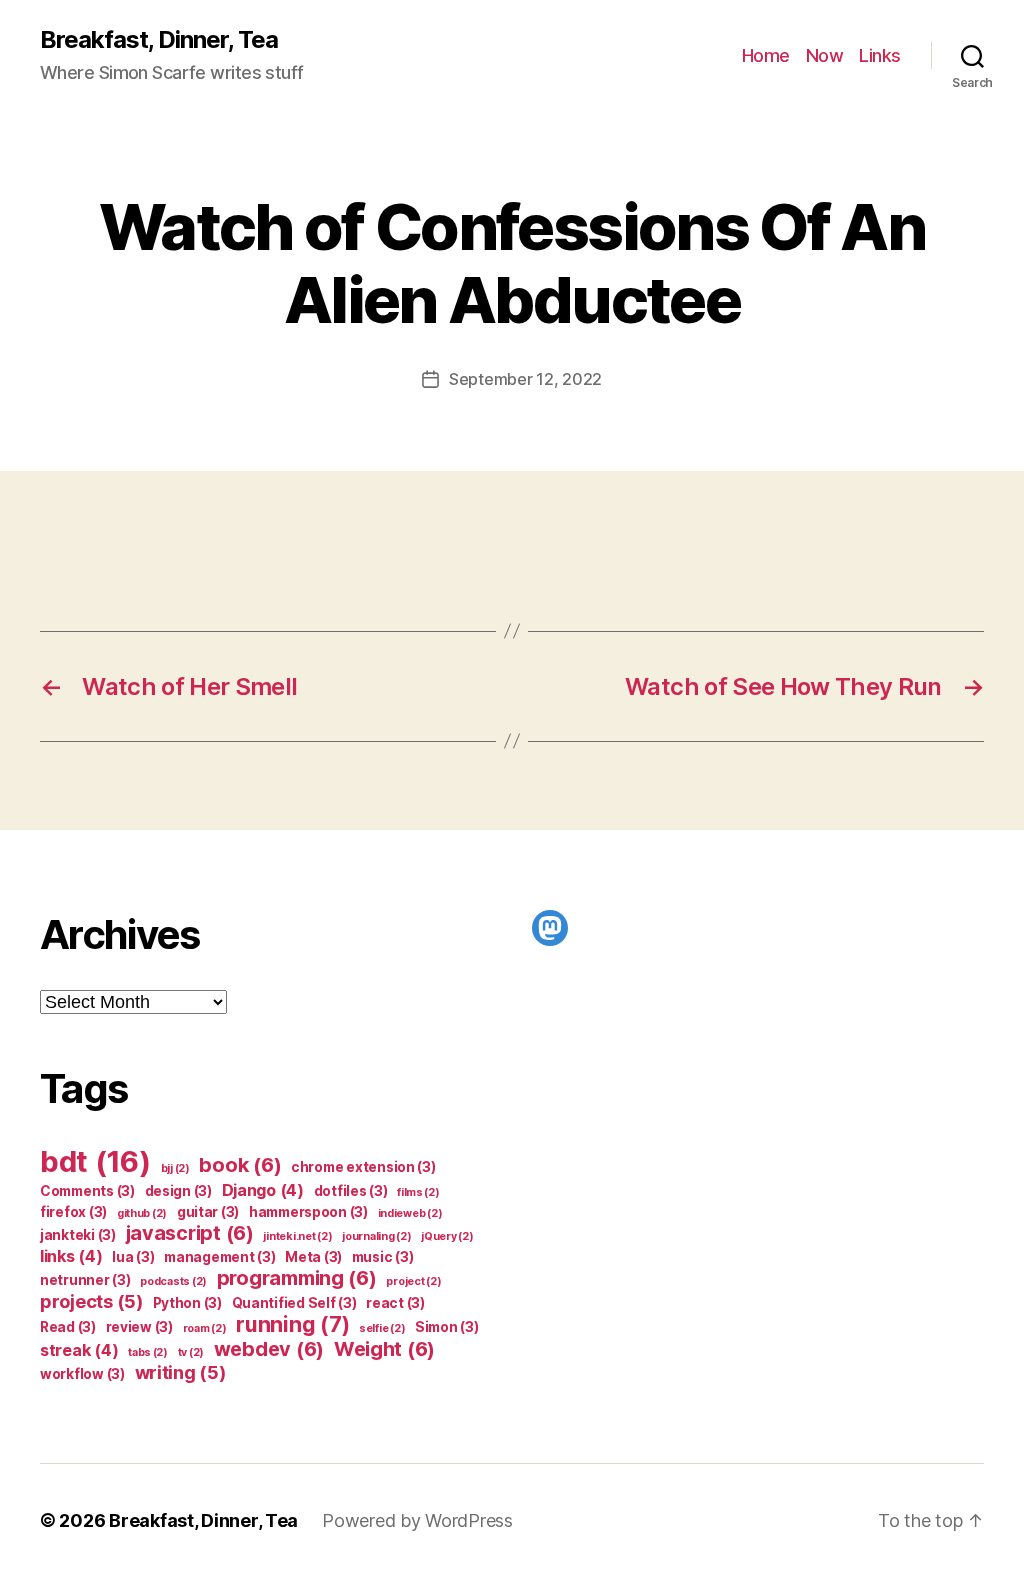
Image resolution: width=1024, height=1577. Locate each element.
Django (263, 1190)
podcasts (173, 1281)
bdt (95, 1161)
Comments (87, 1191)
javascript (190, 1233)
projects (91, 1301)
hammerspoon (308, 1212)
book (240, 1165)
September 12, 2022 (525, 379)
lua (133, 1257)
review (139, 1327)
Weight (384, 1349)
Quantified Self (294, 1303)
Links (880, 55)
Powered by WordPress (417, 1520)
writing (180, 1372)
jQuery (447, 1236)
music (383, 1257)
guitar (208, 1212)
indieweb (410, 1213)
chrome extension (363, 1167)
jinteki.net (297, 1236)
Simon (447, 1327)
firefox (73, 1212)
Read (68, 1327)
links (71, 1256)
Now (825, 55)
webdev (269, 1349)
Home (766, 55)
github (142, 1213)
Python (187, 1303)
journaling (376, 1236)
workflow (82, 1374)
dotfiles (351, 1191)
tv (191, 1352)
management (219, 1257)
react (395, 1303)
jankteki (78, 1235)
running (292, 1324)
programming (297, 1278)
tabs (148, 1352)
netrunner (85, 1280)
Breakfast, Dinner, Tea (159, 40)
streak (79, 1350)
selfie (382, 1328)
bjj (175, 1168)
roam (205, 1328)
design (178, 1191)
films (418, 1192)
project (413, 1281)
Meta (313, 1257)
